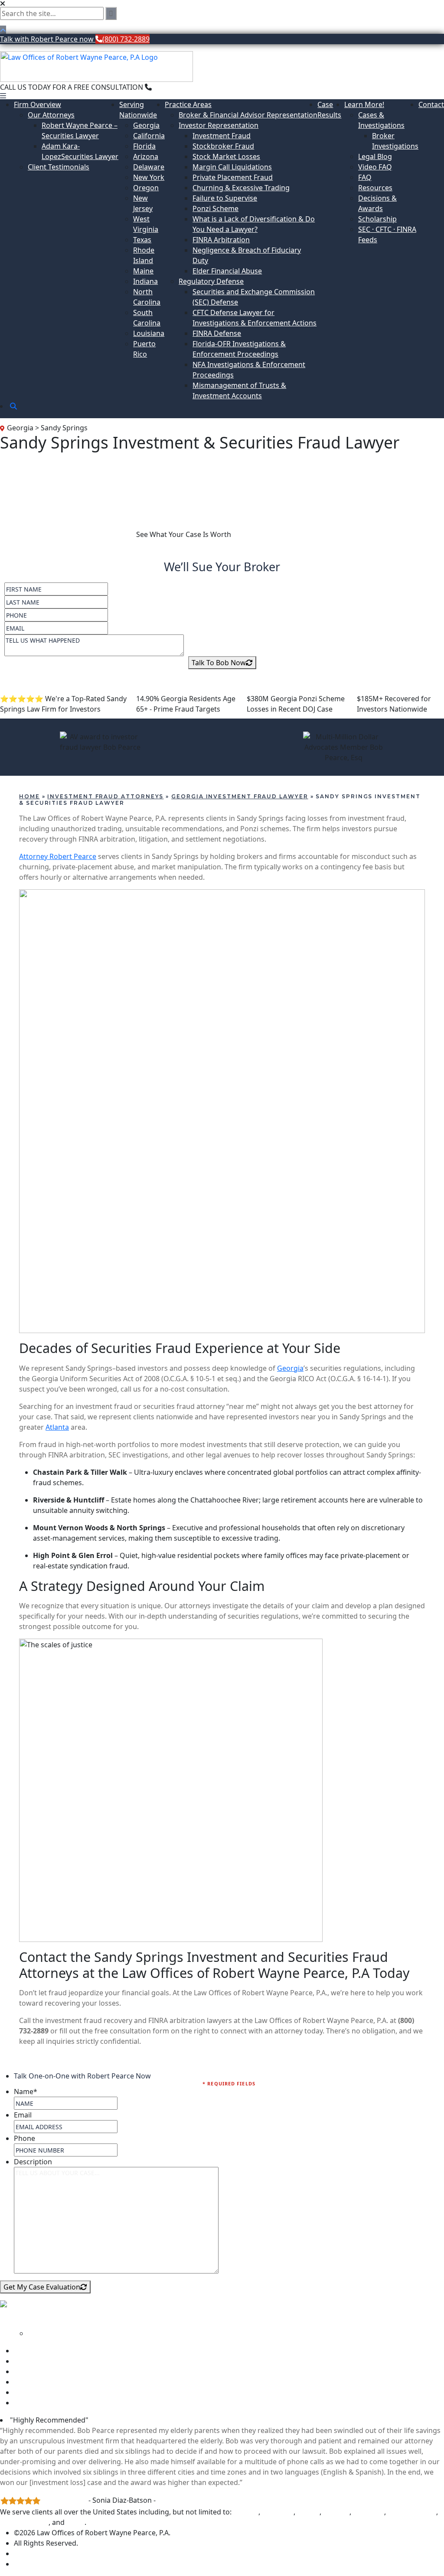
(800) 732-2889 (175, 87)
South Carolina (24, 2522)
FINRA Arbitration (221, 240)
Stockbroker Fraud (223, 146)
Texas (142, 240)
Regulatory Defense (211, 281)
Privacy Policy (36, 2553)
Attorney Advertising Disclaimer (66, 2564)
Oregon (146, 188)
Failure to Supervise (225, 198)
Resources (375, 188)
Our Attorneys (51, 115)
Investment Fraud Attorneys (105, 796)
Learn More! (364, 104)
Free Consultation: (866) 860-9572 (68, 534)
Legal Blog (375, 156)
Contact (431, 104)
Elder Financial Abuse (227, 271)
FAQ (365, 177)
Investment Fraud (222, 136)
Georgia (146, 125)
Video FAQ (375, 167)
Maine (143, 271)
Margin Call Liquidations (232, 167)
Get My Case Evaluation (42, 2287)
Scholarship (377, 219)
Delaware (149, 167)
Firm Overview (38, 104)
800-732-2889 (29, 2316)
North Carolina (412, 2512)
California (149, 136)
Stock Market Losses (226, 156)
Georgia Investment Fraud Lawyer (240, 796)
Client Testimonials (59, 167)
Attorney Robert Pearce (58, 856)
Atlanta (57, 1427)
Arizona (146, 156)
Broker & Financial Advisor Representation (248, 115)
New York (149, 177)
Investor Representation (219, 125)
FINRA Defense (217, 333)
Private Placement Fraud (233, 177)
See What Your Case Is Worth (184, 534)
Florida (144, 146)
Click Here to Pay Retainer (56, 2403)
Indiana (145, 281)
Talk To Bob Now (219, 663)
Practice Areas (188, 104)
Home (29, 796)
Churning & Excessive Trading (241, 188)
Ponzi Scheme (215, 208)
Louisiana (149, 333)
